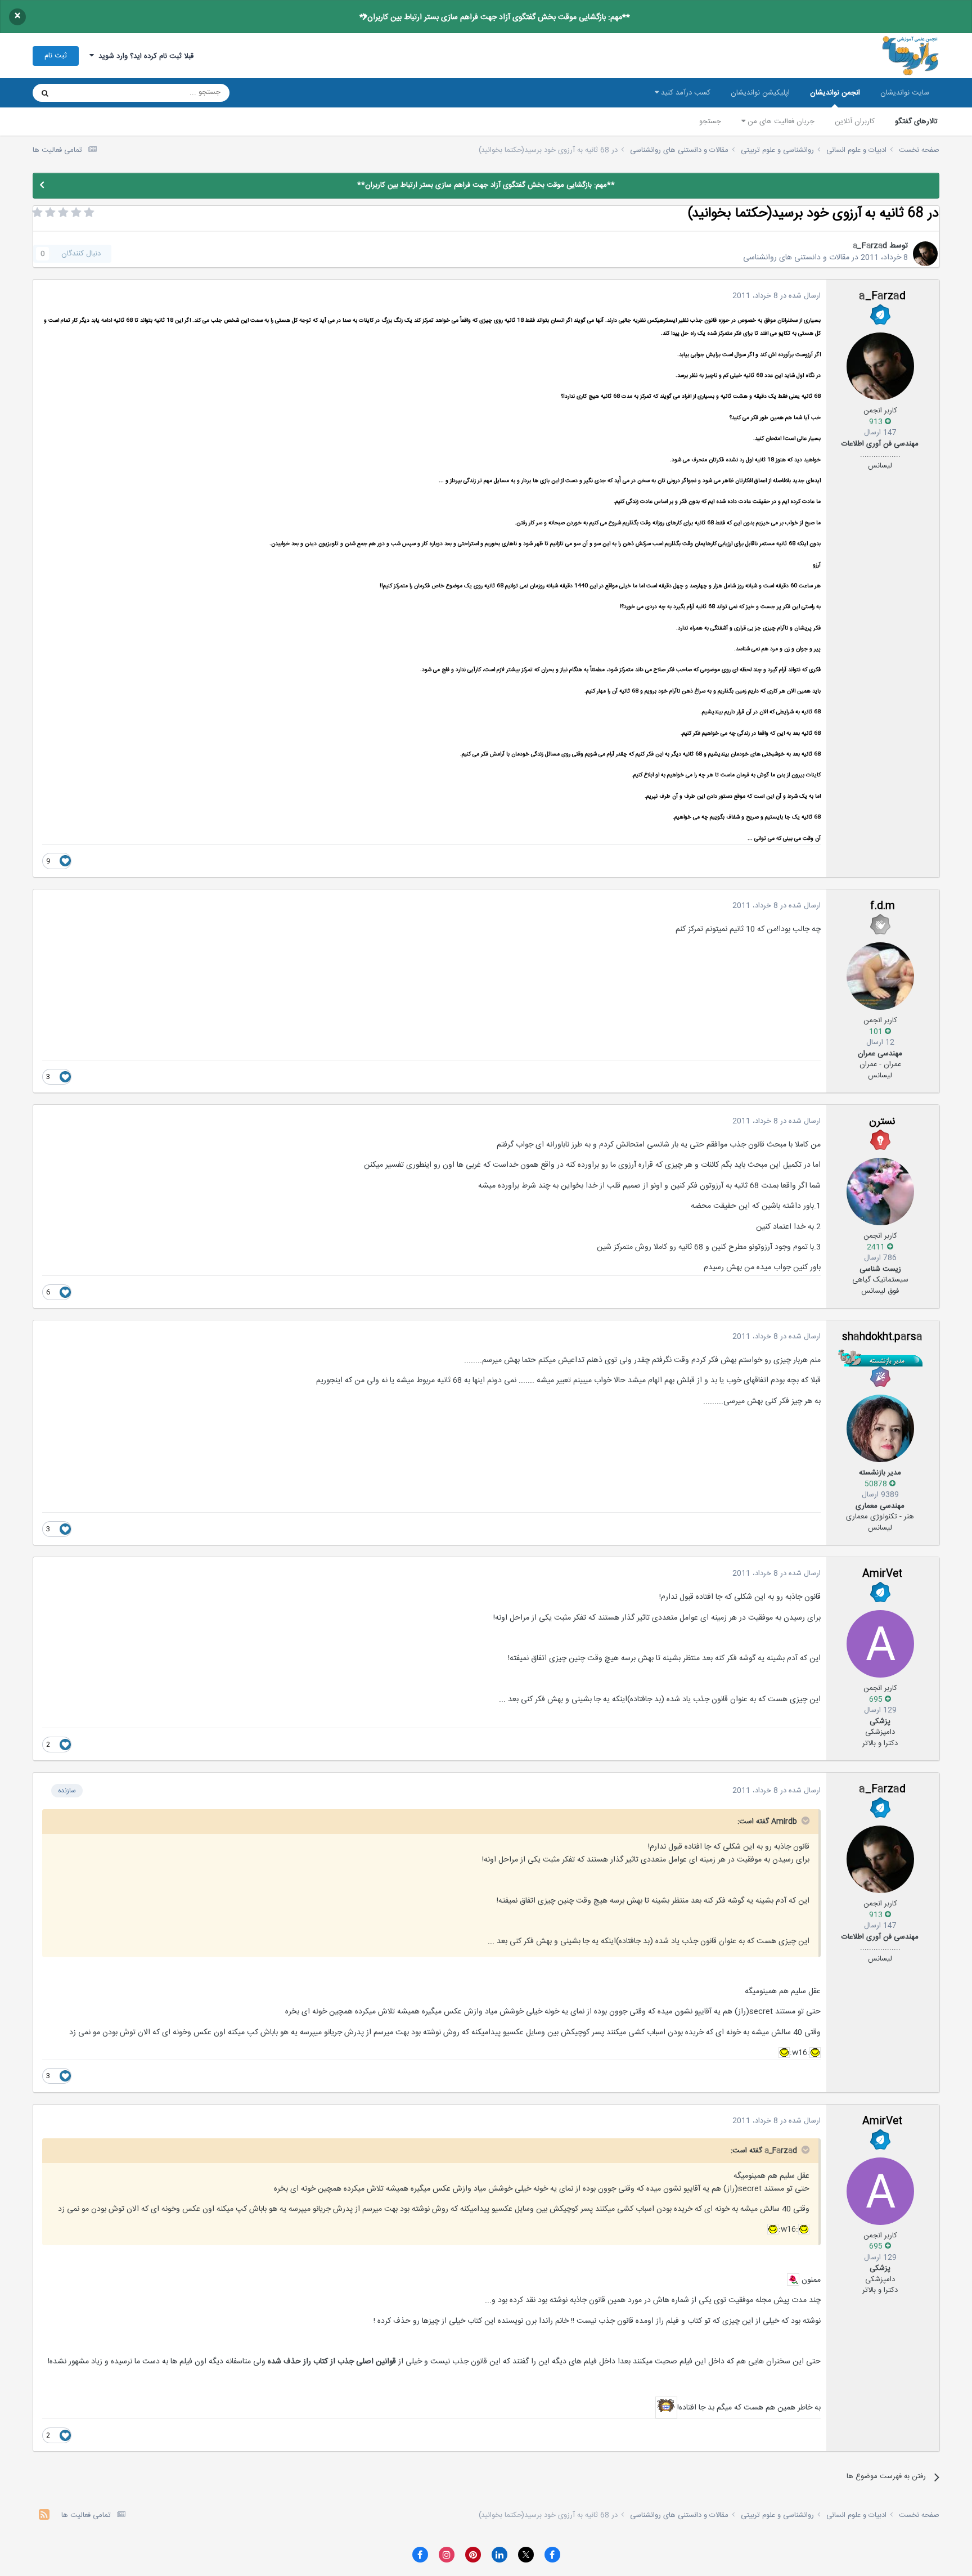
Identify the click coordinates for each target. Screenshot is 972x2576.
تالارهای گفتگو (916, 122)
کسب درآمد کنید (685, 93)
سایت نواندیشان (905, 93)
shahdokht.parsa (882, 1337)
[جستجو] (45, 93)
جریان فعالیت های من (780, 122)
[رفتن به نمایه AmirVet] (880, 1644)
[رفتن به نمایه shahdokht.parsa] (880, 1428)
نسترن (882, 1122)
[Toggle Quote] (804, 1820)
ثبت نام (56, 56)
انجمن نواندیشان (835, 93)
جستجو (710, 122)
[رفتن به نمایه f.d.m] (880, 976)
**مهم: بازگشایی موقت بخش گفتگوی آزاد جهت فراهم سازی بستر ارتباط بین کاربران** (495, 17)
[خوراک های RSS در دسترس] (44, 2516)
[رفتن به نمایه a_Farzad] (925, 254)
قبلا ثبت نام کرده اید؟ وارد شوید (144, 56)
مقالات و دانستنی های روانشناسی (796, 258)
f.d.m (883, 906)
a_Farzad (870, 246)
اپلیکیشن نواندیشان (760, 93)
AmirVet (882, 1574)
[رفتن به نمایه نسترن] (880, 1192)
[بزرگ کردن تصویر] (815, 2053)
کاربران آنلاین (855, 122)
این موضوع (88, 93)
